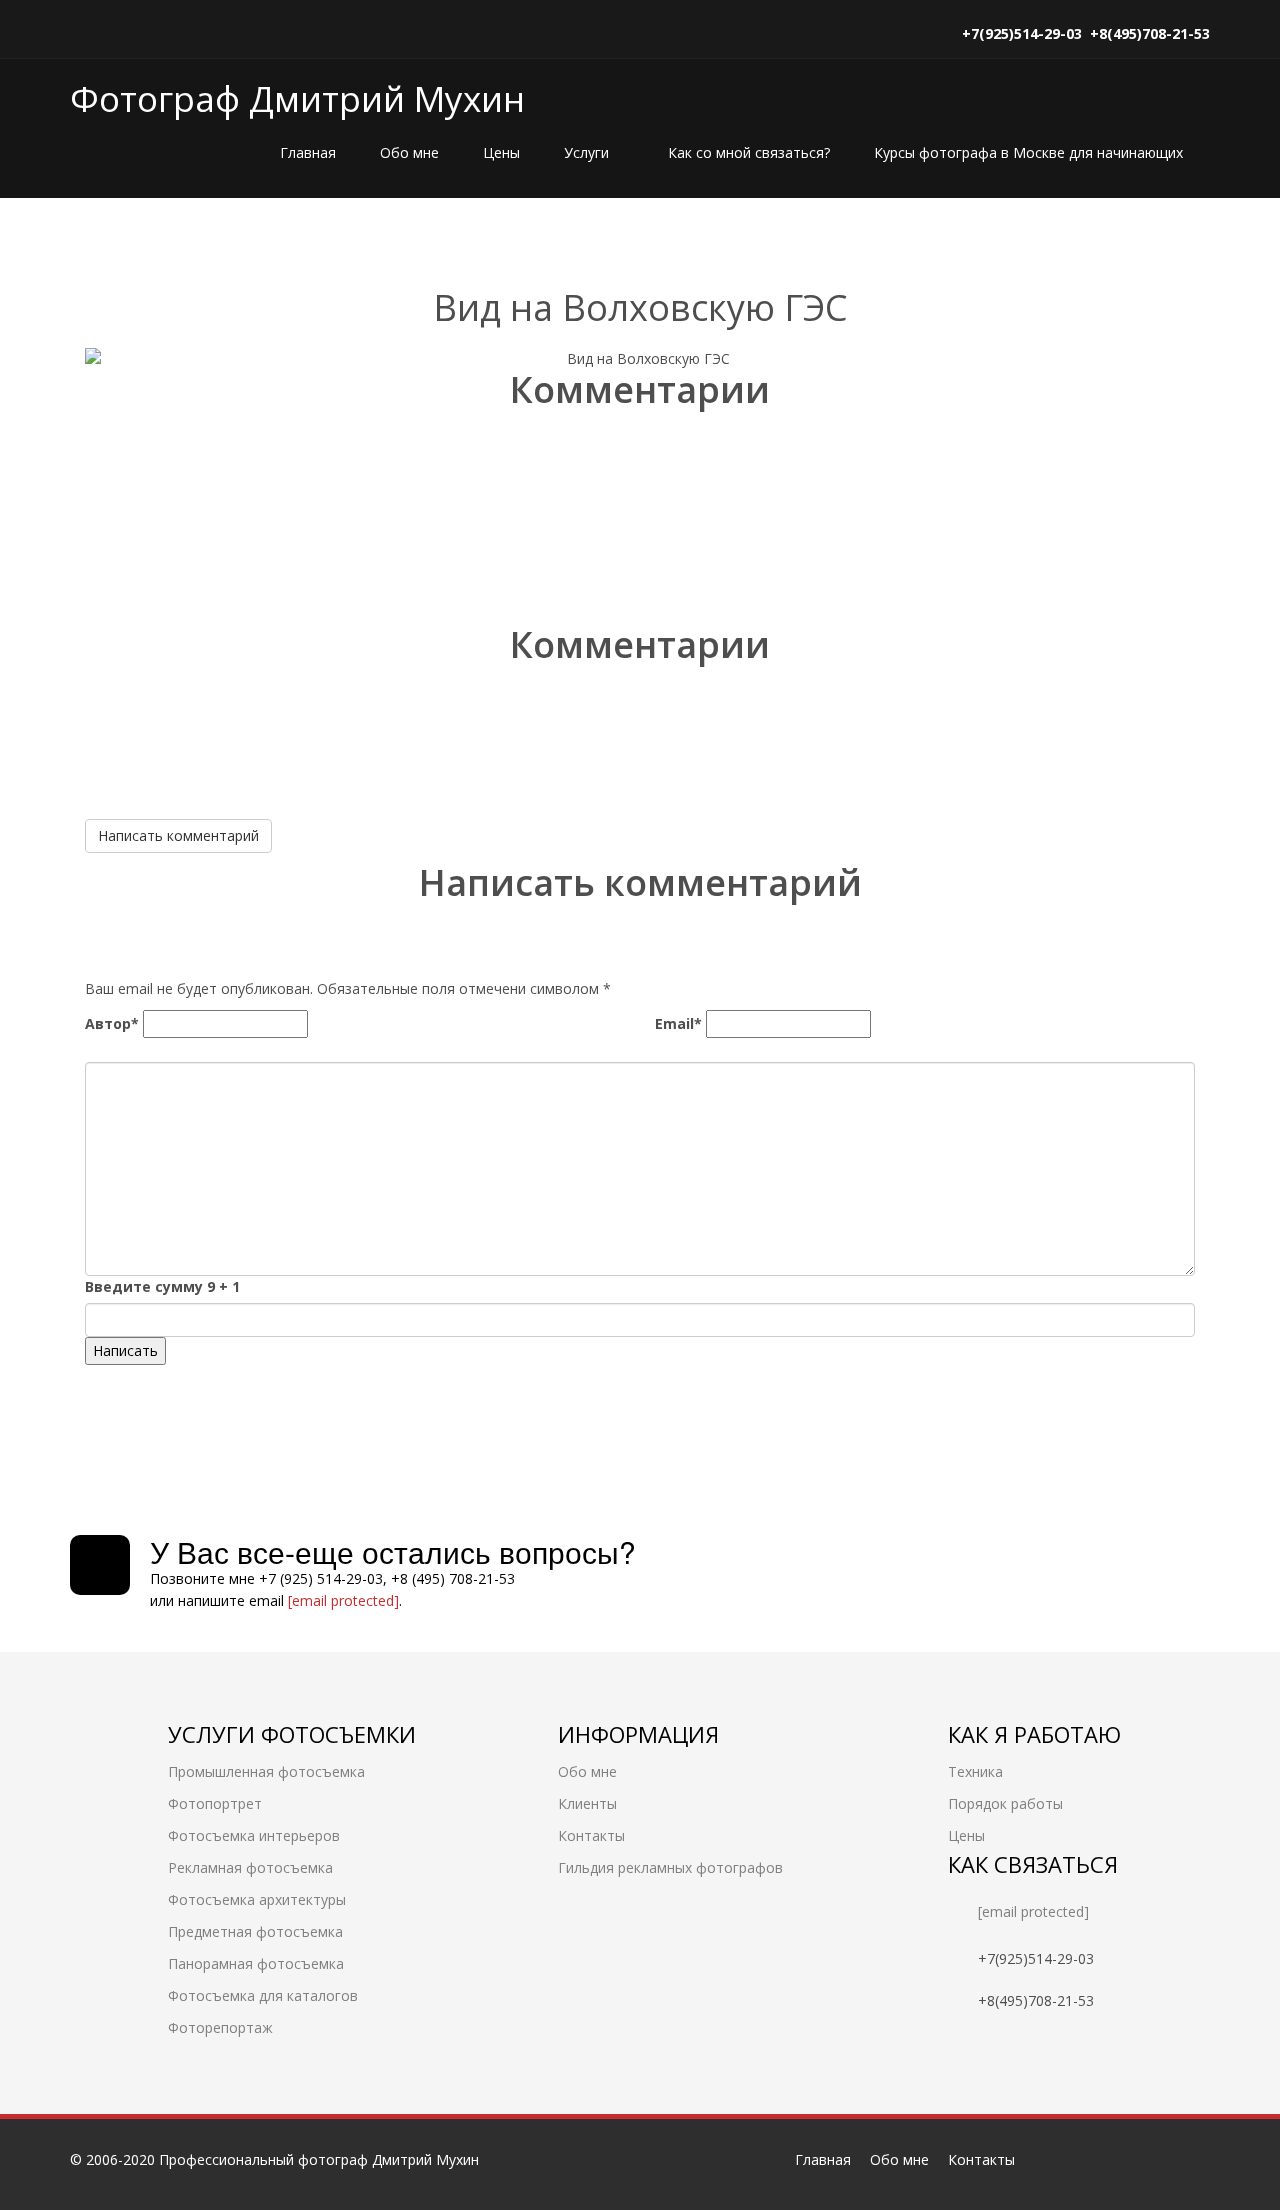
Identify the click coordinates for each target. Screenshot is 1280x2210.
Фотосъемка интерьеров (254, 1835)
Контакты (591, 1835)
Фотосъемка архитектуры (257, 1899)
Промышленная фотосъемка (266, 1771)
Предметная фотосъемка (255, 1931)
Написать (125, 1350)
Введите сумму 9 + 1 (162, 1286)
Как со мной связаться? (749, 152)
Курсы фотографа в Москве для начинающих (1028, 152)
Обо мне (409, 152)
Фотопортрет (215, 1803)
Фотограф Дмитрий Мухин (297, 98)
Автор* (112, 1023)
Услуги (588, 152)
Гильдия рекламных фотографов (670, 1867)
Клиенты (587, 1803)
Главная (308, 152)
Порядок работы (1005, 1803)
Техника (975, 1771)
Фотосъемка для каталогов (263, 1995)
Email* (678, 1023)
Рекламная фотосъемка (250, 1867)
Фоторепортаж (220, 2027)
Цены (501, 152)
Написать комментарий (178, 835)
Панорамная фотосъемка (256, 1963)
